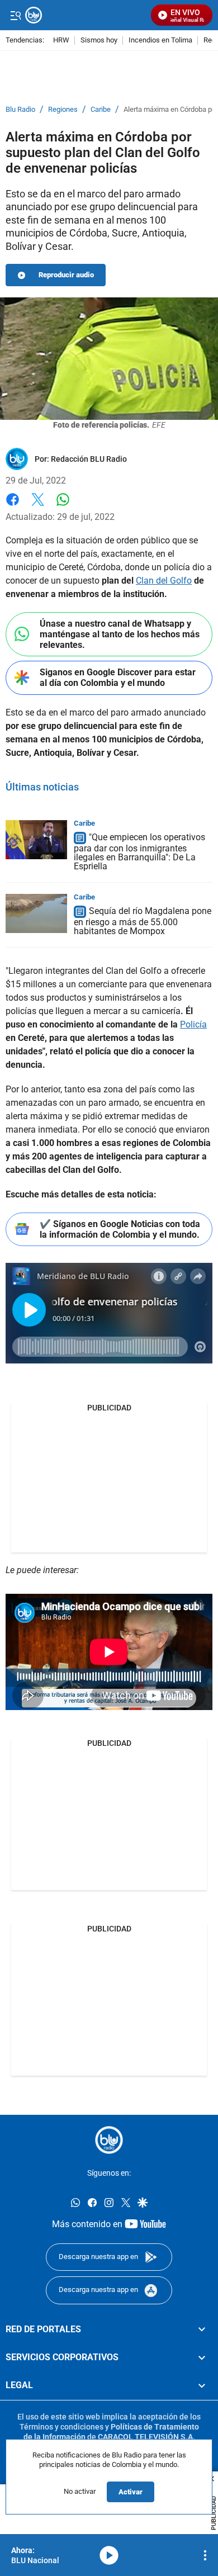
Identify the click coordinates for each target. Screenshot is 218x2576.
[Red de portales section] (202, 2329)
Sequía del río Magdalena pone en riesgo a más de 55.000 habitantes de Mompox (143, 921)
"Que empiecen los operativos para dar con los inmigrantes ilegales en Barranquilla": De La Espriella (139, 852)
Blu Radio (20, 110)
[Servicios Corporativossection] (202, 2357)
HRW (61, 41)
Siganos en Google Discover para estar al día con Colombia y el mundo (118, 678)
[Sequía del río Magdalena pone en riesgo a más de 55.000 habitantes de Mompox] (36, 913)
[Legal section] (202, 2385)
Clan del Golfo (164, 581)
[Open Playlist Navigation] (205, 2555)
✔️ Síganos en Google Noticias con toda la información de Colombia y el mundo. (120, 1229)
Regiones (63, 110)
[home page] (109, 2140)
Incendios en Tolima (160, 41)
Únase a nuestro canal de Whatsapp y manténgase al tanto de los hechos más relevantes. (120, 634)
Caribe (101, 110)
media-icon (109, 2555)
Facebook (13, 506)
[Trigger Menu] (15, 15)
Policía (193, 1024)
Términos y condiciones (61, 2427)
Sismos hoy (99, 41)
